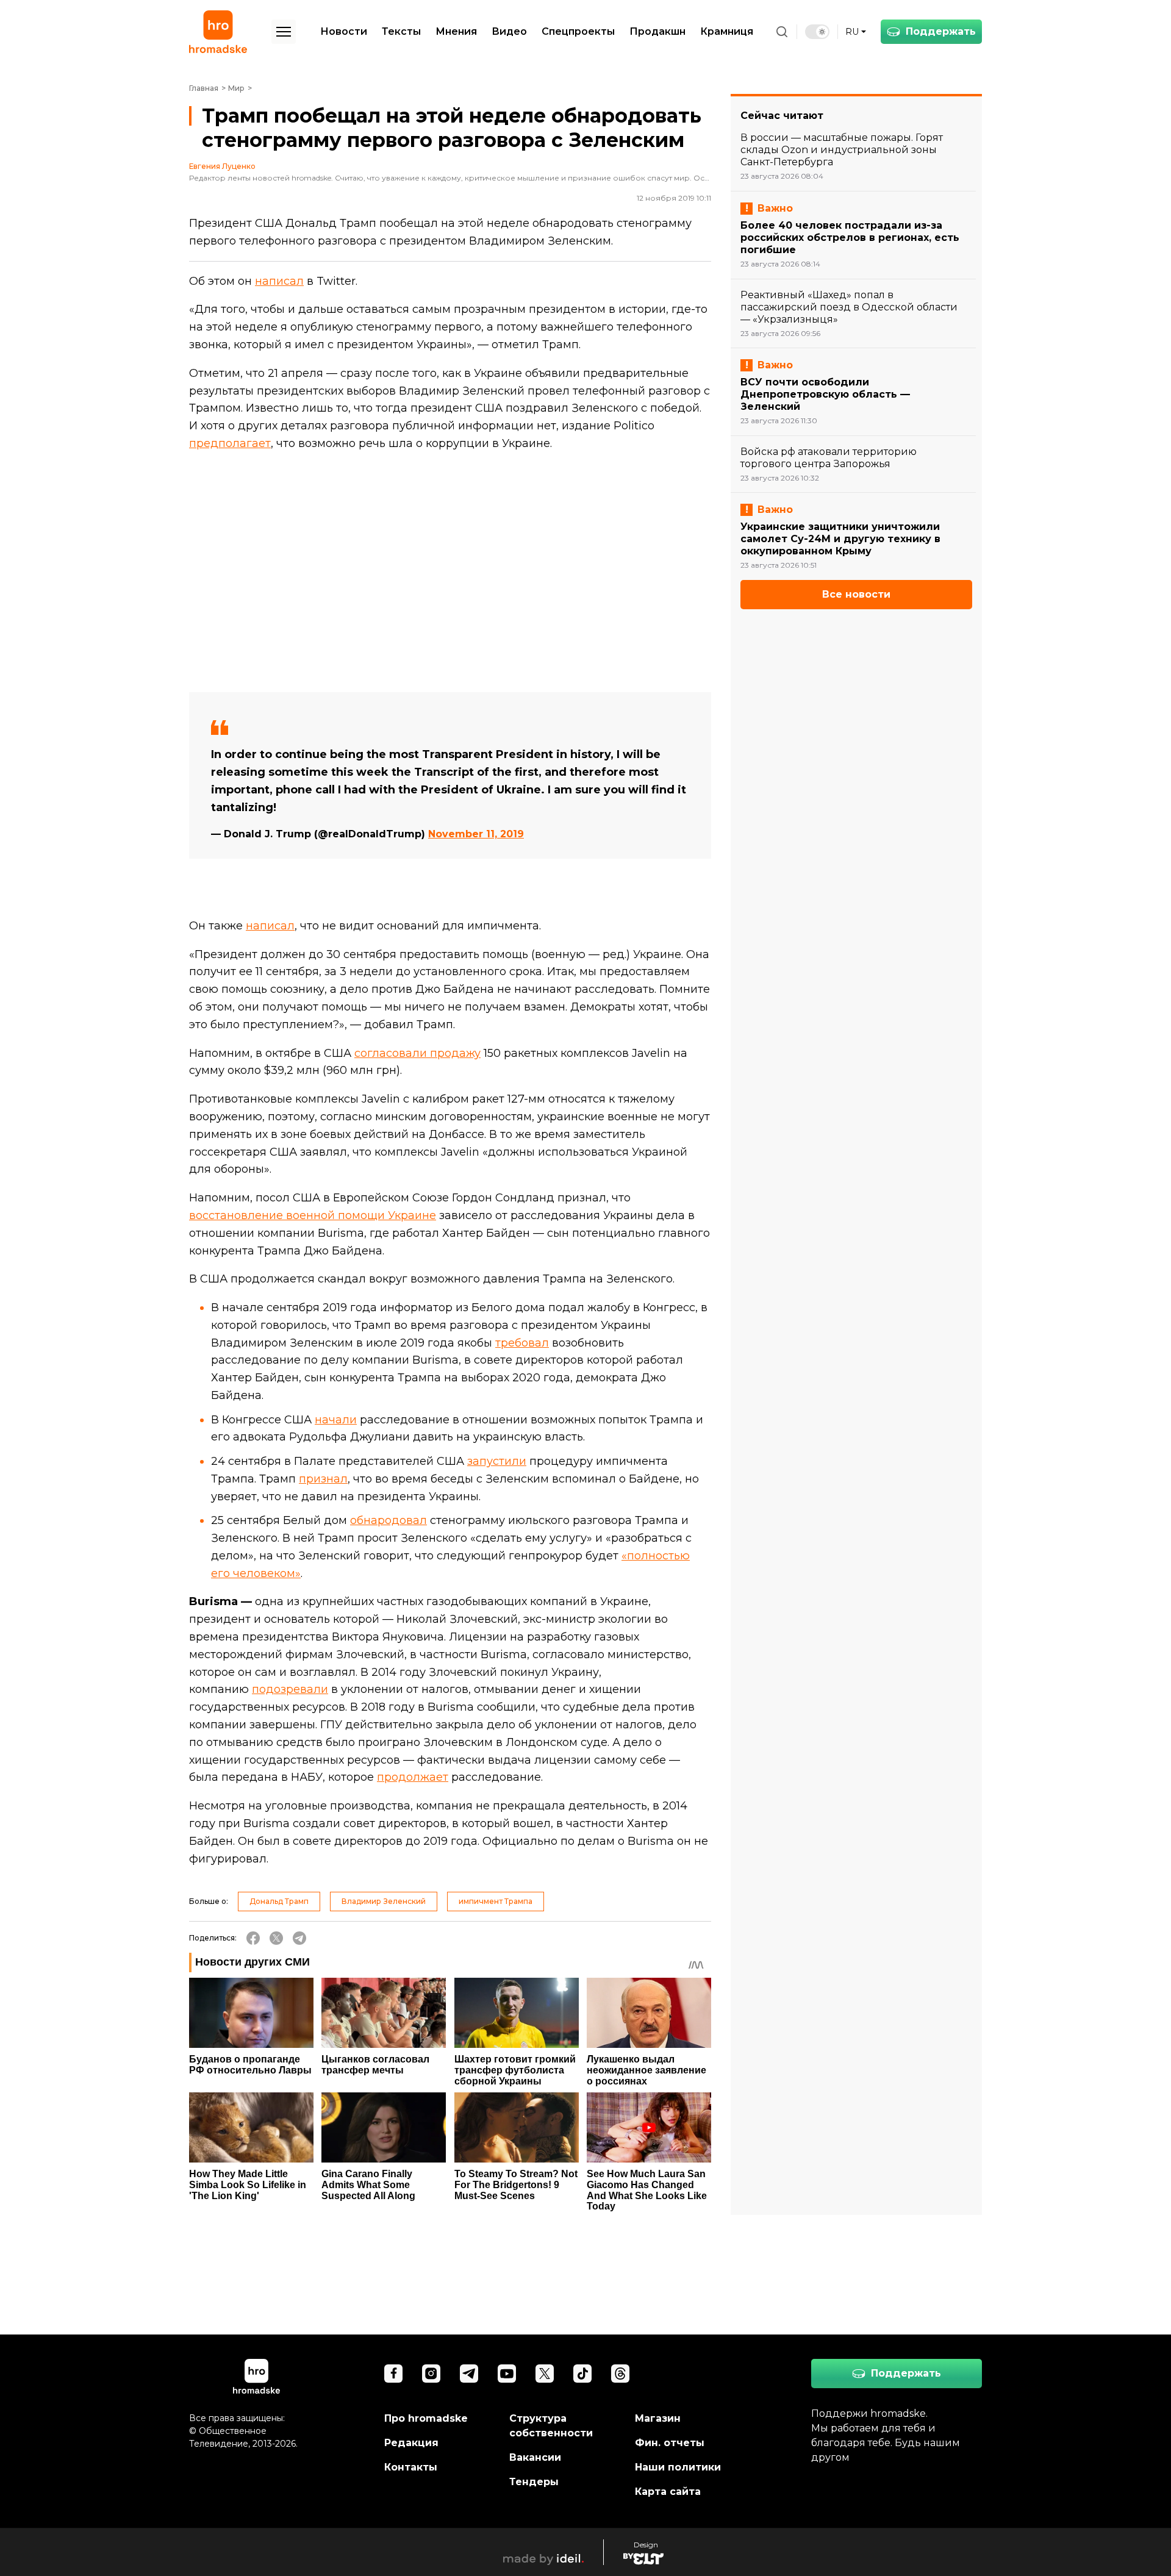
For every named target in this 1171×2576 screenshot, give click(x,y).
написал (279, 281)
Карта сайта (668, 2492)
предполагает (230, 443)
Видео (509, 31)
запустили (497, 1461)
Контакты (411, 2467)
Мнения (456, 31)
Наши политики (678, 2467)
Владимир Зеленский (384, 1901)
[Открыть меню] (284, 32)
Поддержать (941, 31)
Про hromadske (426, 2418)
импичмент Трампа (496, 1901)
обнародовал (389, 1520)
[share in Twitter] (276, 1938)
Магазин (658, 2418)
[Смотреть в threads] (620, 2374)
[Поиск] (782, 32)
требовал (522, 1343)
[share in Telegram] (299, 1938)
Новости (344, 31)
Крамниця (727, 31)
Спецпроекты (578, 31)
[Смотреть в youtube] (507, 2374)
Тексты (401, 31)
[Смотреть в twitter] (545, 2374)
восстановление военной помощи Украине (313, 1215)
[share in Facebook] (253, 1938)
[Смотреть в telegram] (469, 2374)
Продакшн (657, 31)
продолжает (413, 1777)
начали (336, 1420)
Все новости (856, 594)
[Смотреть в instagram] (431, 2374)
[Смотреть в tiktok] (582, 2374)
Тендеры (534, 2482)
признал (323, 1479)
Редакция (411, 2443)
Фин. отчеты (670, 2443)
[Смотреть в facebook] (393, 2374)
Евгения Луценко (222, 166)
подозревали (290, 1689)
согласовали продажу (417, 1053)
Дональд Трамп (279, 1901)
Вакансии (535, 2457)
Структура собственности (551, 2426)
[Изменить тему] (817, 32)
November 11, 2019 (476, 834)
